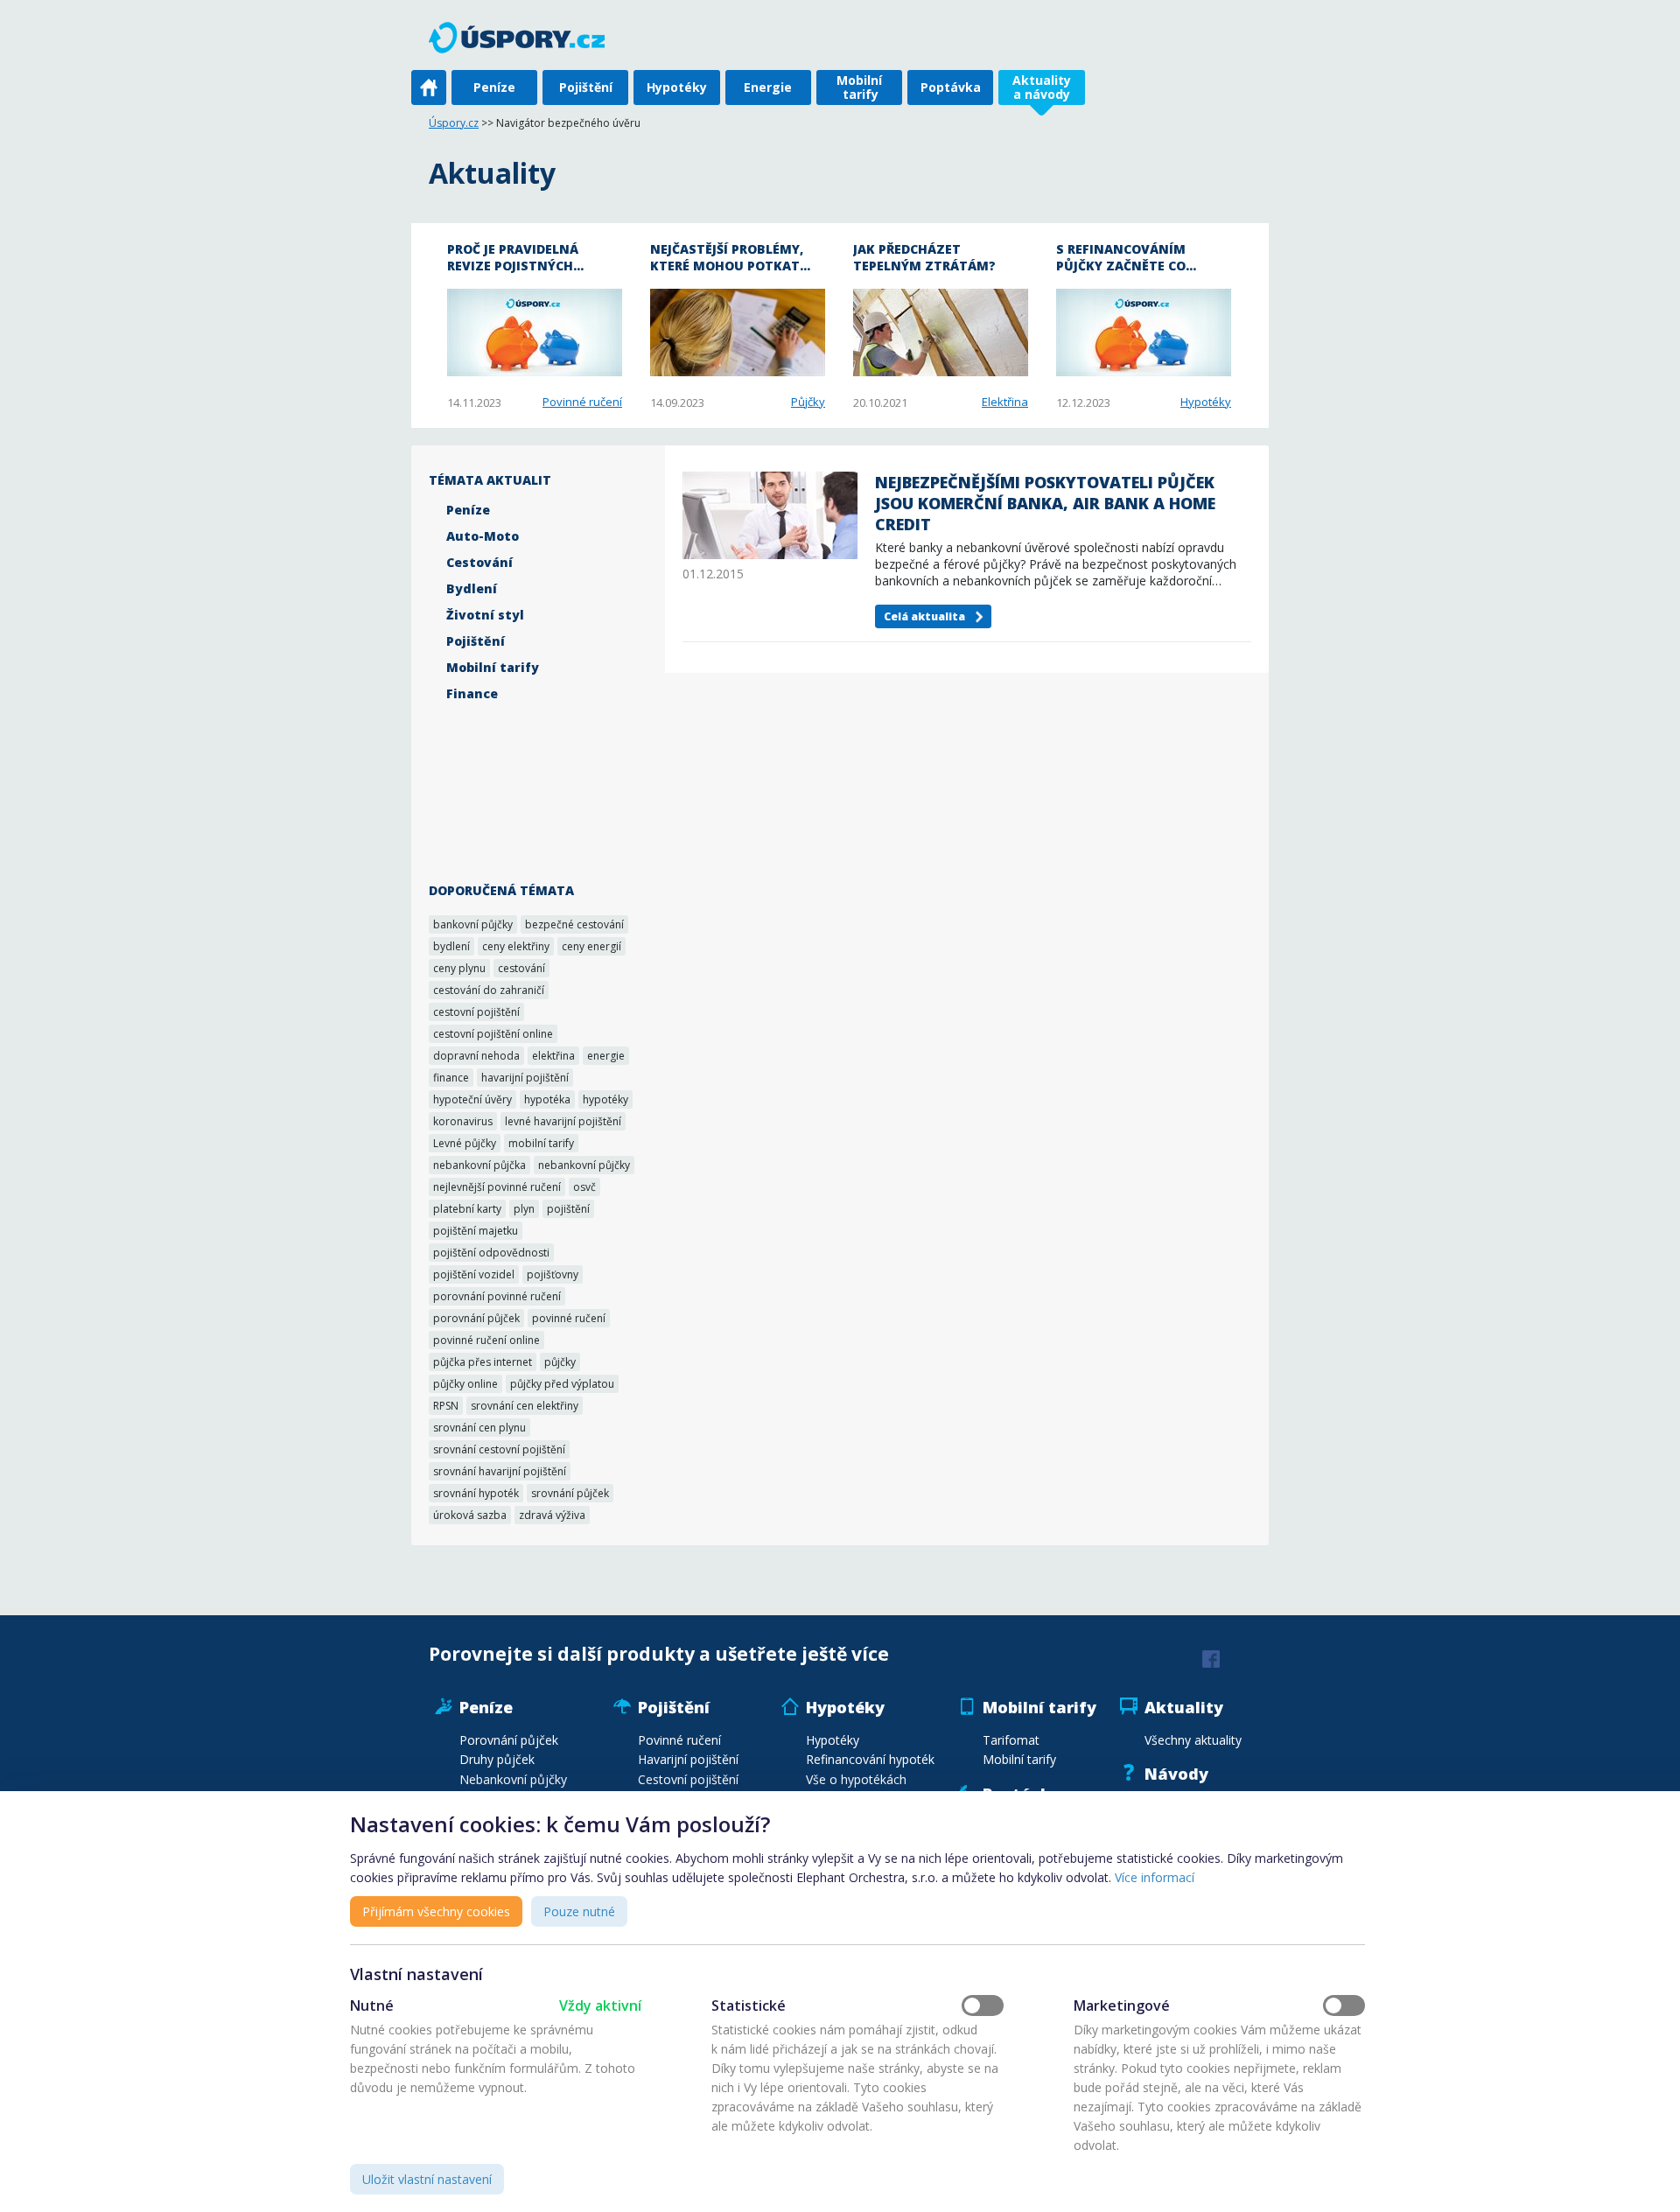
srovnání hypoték (476, 1493)
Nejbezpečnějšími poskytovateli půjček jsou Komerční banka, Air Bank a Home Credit (1045, 503)
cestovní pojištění (476, 1012)
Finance (472, 693)
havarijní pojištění (525, 1078)
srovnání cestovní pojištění (499, 1449)
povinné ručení (569, 1318)
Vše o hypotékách (856, 1779)
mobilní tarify (541, 1143)
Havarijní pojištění (688, 1759)
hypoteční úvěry (472, 1099)
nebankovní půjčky (584, 1165)
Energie (768, 87)
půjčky (560, 1362)
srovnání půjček (570, 1493)
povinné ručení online (486, 1340)
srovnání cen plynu (479, 1428)
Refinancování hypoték (870, 1759)
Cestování (479, 562)
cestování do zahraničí (489, 990)
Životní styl (485, 615)
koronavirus (463, 1121)
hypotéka (547, 1099)
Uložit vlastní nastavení (427, 2179)
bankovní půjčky (473, 924)
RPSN (446, 1406)
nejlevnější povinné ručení (497, 1187)
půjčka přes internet (483, 1362)
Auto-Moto (483, 536)
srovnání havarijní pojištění (500, 1471)
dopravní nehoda (476, 1056)
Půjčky (808, 402)
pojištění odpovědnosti (491, 1253)
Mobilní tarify (859, 87)
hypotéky (605, 1099)
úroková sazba (470, 1515)
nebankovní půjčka (479, 1165)
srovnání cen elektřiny (525, 1406)
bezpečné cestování (574, 924)
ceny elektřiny (516, 946)
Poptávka (951, 87)
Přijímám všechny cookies (436, 1911)
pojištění (568, 1209)
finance (451, 1078)
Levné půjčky (465, 1143)
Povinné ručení (582, 402)
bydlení (451, 946)
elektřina (553, 1056)
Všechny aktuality (1193, 1740)
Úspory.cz (454, 123)
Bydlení (472, 588)
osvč (584, 1187)
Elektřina (1005, 402)
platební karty (467, 1209)
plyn (524, 1209)
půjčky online (465, 1384)
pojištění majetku (476, 1231)
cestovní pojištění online (493, 1034)
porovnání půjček (476, 1318)
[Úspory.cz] (526, 37)
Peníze (494, 87)
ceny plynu (459, 968)
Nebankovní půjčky (513, 1779)
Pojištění (586, 87)
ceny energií (591, 946)
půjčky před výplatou (562, 1384)
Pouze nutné (579, 1911)
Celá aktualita (924, 616)
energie (606, 1056)
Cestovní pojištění (688, 1779)
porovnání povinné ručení (497, 1296)
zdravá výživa (552, 1515)
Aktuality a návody (1042, 87)
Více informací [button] (1155, 1877)
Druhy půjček (497, 1759)
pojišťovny (553, 1274)
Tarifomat (1011, 1740)
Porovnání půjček (509, 1740)
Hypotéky (677, 87)
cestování (521, 968)
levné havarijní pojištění (563, 1121)
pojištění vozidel (474, 1274)
